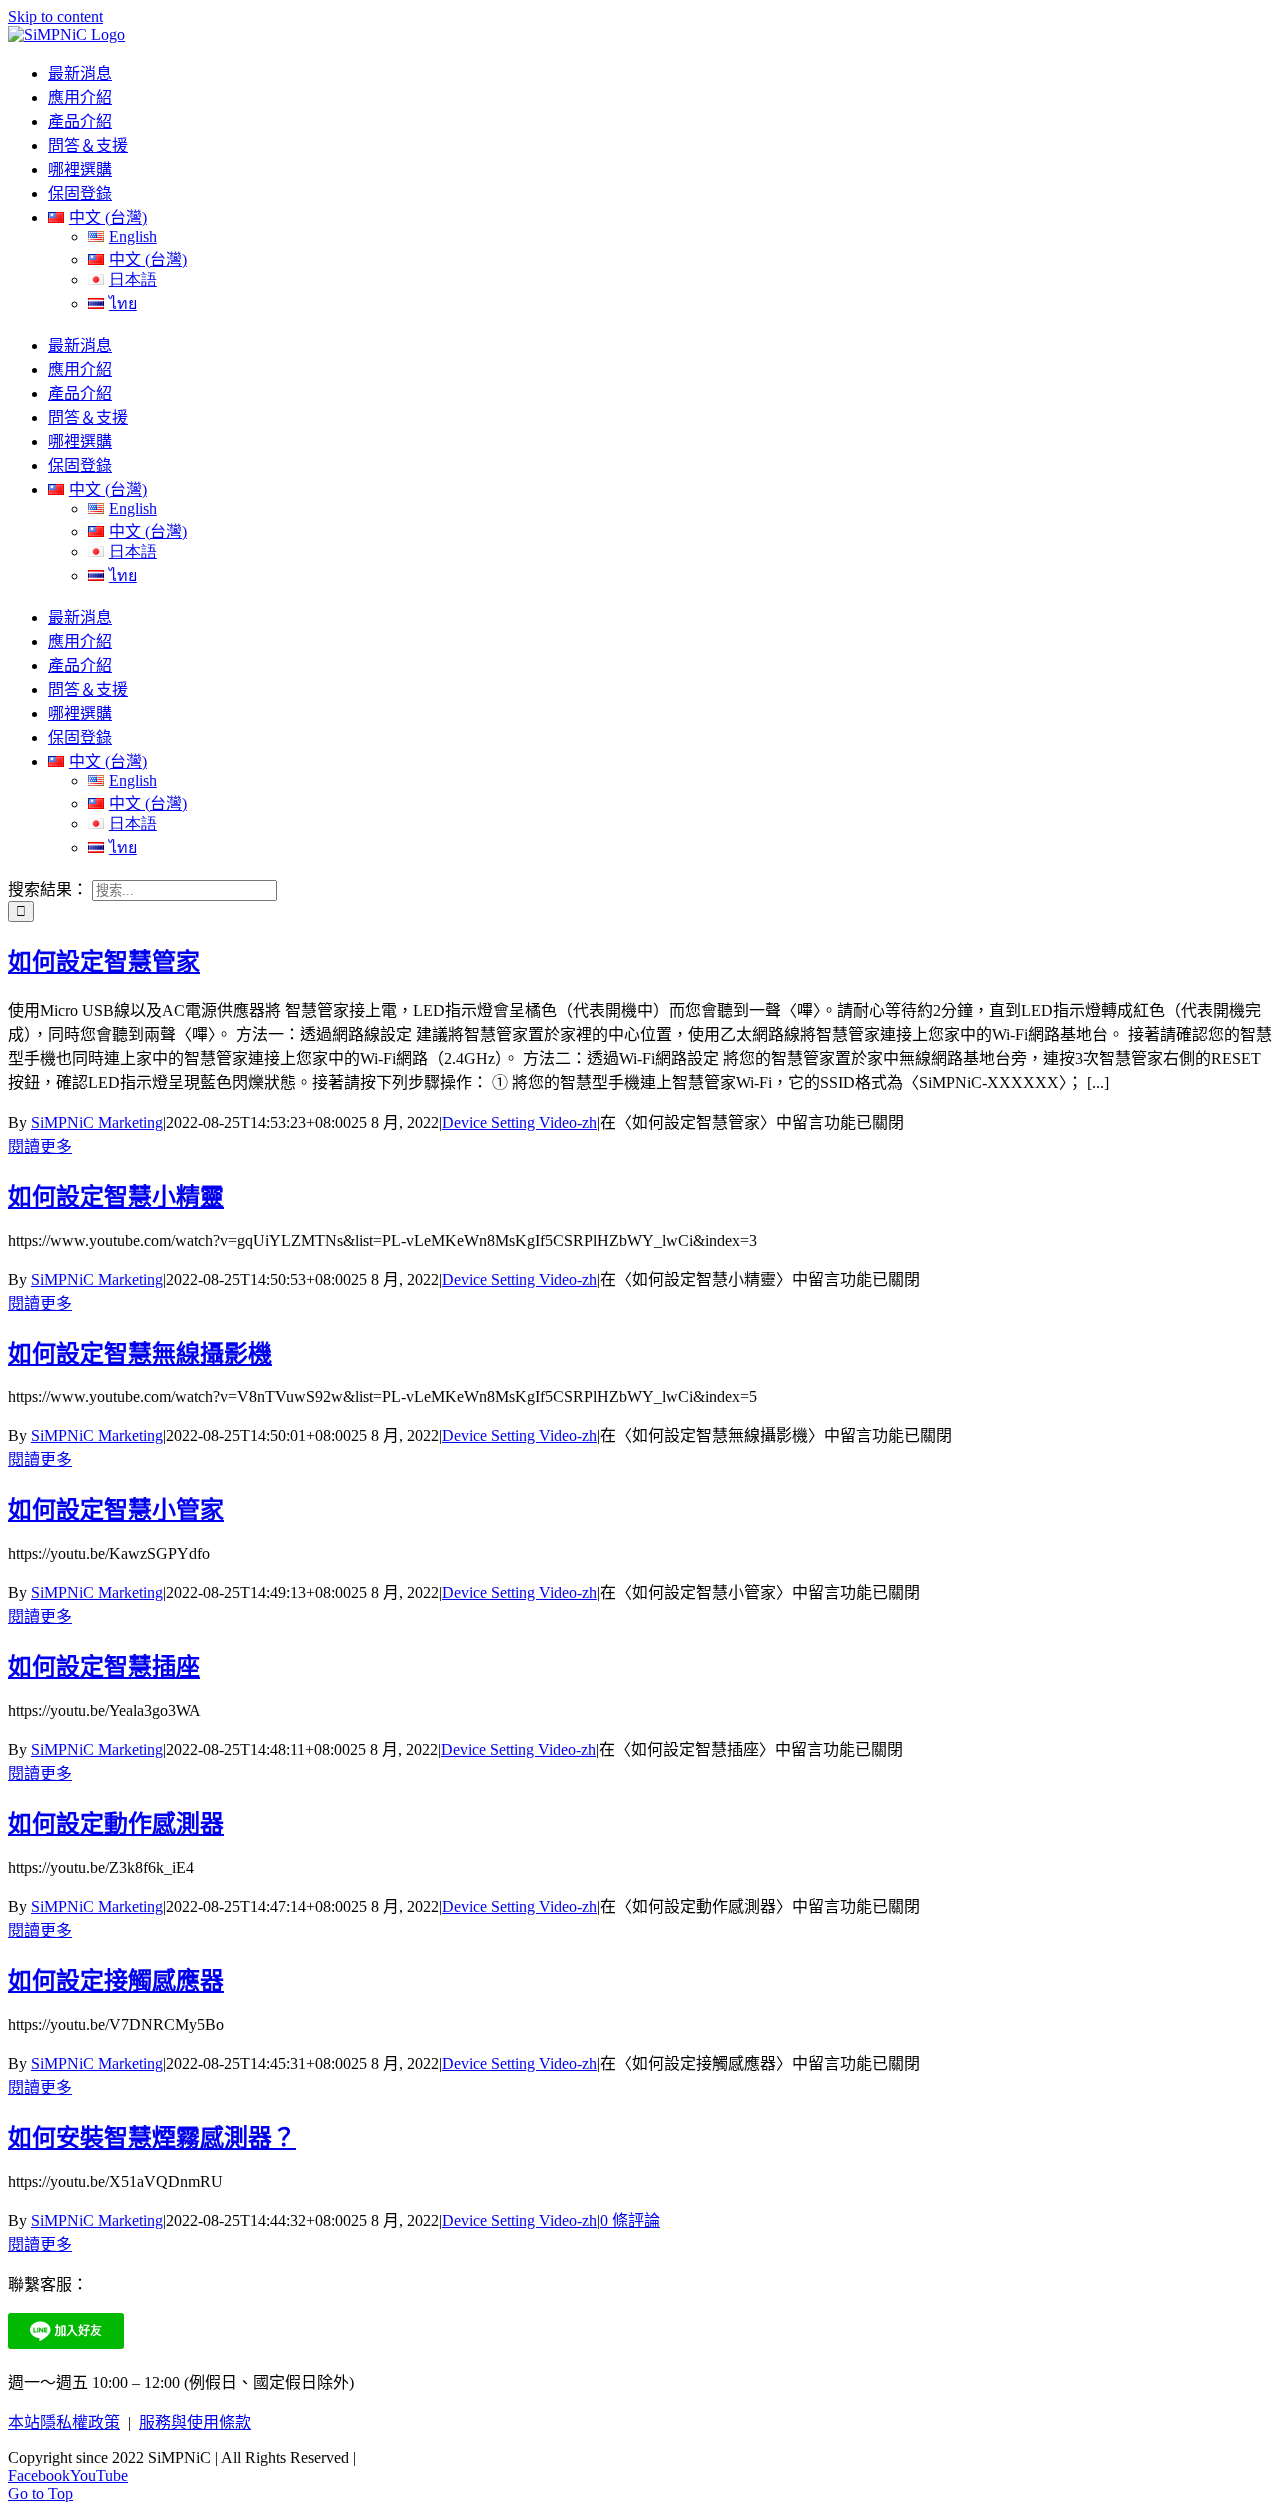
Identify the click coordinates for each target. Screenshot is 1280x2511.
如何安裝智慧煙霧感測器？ (152, 2138)
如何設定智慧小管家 (116, 1510)
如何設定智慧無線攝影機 (140, 1354)
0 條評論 (630, 2220)
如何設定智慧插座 (104, 1667)
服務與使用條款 (195, 2422)
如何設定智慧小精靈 (116, 1197)
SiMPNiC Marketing (97, 1122)
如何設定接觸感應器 (116, 1981)
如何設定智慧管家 (104, 962)
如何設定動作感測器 (116, 1824)
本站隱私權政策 (64, 2422)
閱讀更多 (40, 1146)
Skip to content (55, 16)
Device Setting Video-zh (519, 1122)
